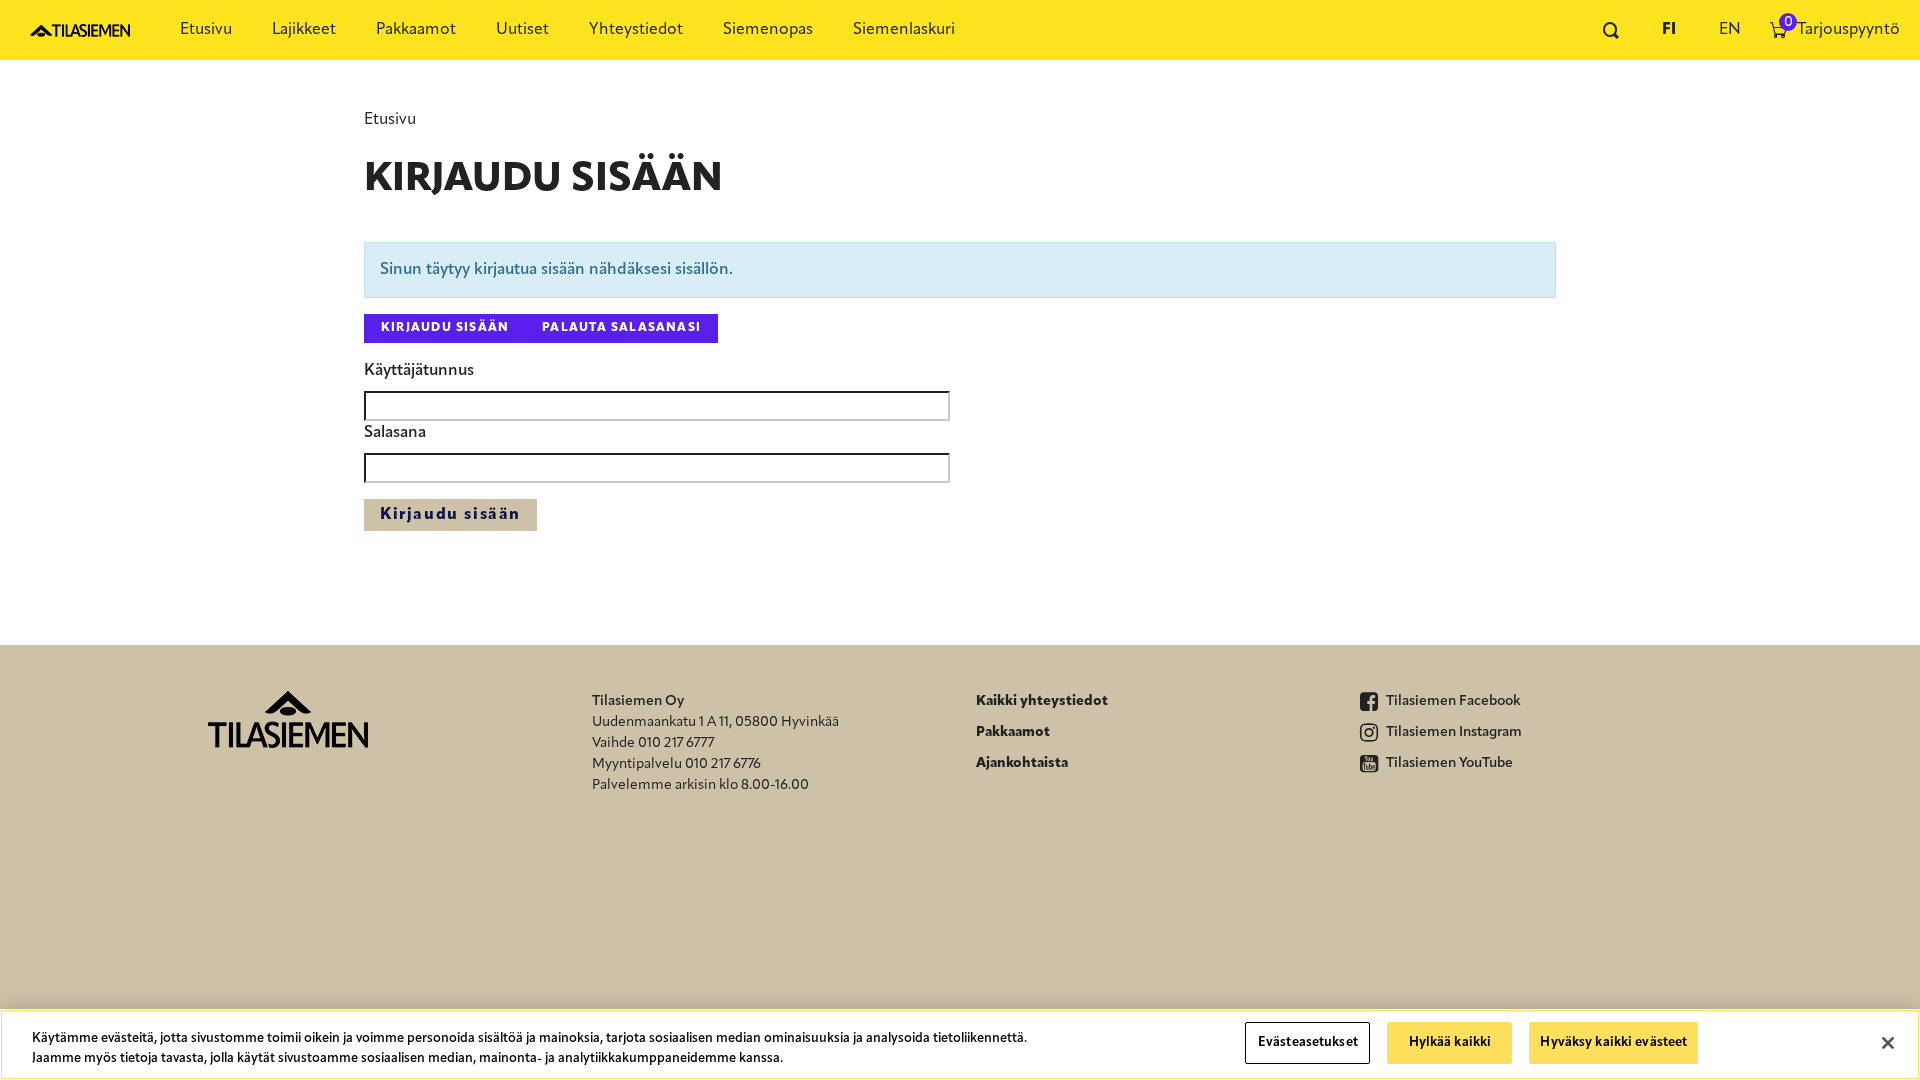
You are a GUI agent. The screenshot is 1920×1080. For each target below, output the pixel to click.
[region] (960, 1044)
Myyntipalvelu (637, 764)
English (1729, 30)
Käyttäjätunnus (419, 371)
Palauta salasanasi (621, 328)
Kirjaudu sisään (445, 328)
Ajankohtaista (1022, 763)
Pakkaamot (416, 30)
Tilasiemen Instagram (1452, 732)
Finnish (1669, 30)
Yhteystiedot (636, 30)
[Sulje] (1888, 1043)
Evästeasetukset (1308, 1042)
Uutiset (522, 30)
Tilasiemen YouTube (1448, 763)
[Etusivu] (80, 30)
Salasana (395, 433)
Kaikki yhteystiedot (1042, 701)
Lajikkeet (304, 30)
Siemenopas (768, 30)
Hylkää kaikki (1450, 1042)
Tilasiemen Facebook (1452, 701)
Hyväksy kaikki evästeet (1613, 1042)
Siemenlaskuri (904, 30)
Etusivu (206, 30)
